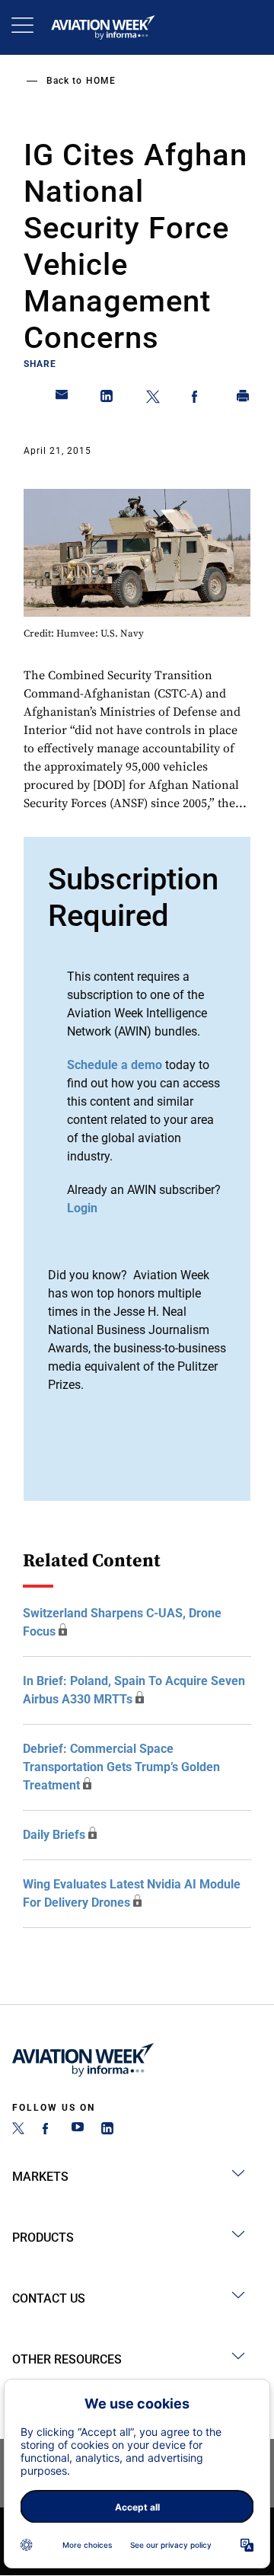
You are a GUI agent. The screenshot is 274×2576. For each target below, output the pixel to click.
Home (101, 81)
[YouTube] (78, 2130)
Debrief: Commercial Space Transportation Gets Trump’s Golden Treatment (121, 1767)
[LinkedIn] (107, 2130)
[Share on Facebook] (198, 399)
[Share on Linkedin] (107, 399)
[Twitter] (18, 2130)
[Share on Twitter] (153, 399)
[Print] (244, 399)
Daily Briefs (54, 1835)
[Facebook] (48, 2130)
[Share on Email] (62, 399)
